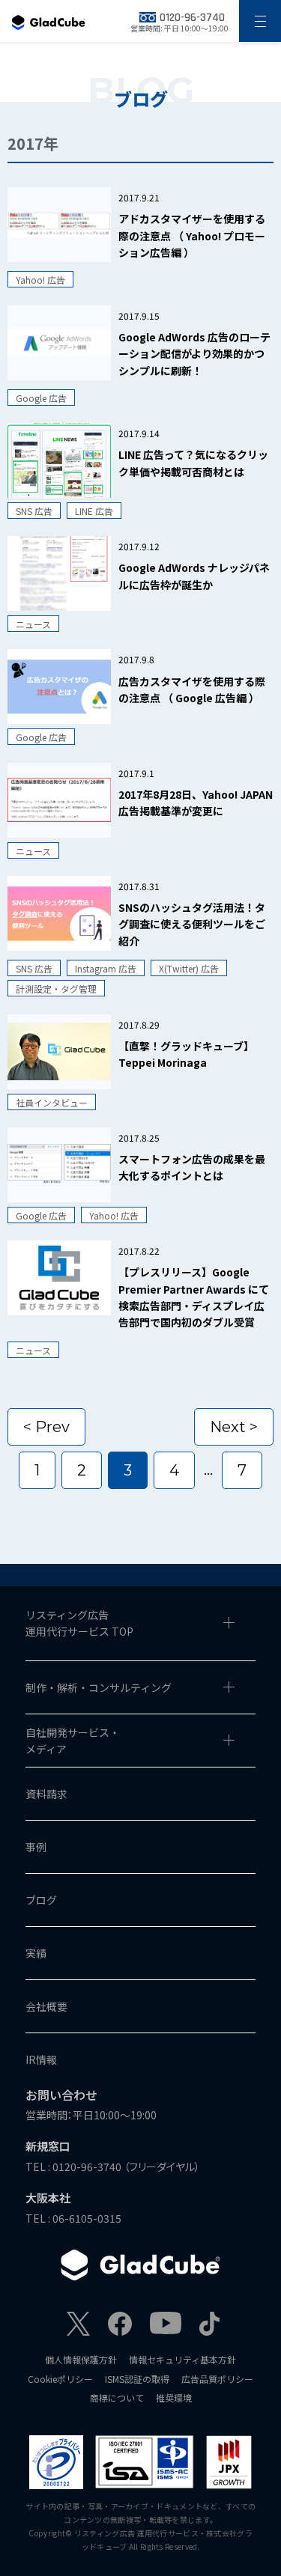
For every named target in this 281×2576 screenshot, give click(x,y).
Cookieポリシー (60, 2379)
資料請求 (46, 1794)
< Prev (46, 1427)
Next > (234, 1427)
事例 (36, 1847)
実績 (36, 1953)
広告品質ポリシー (217, 2379)
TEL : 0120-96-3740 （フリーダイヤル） (113, 2167)
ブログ (41, 1900)
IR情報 (41, 2059)
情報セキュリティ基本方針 (182, 2359)
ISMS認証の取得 (137, 2379)
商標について (117, 2397)
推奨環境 (174, 2397)
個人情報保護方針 (81, 2359)
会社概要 (46, 2006)
